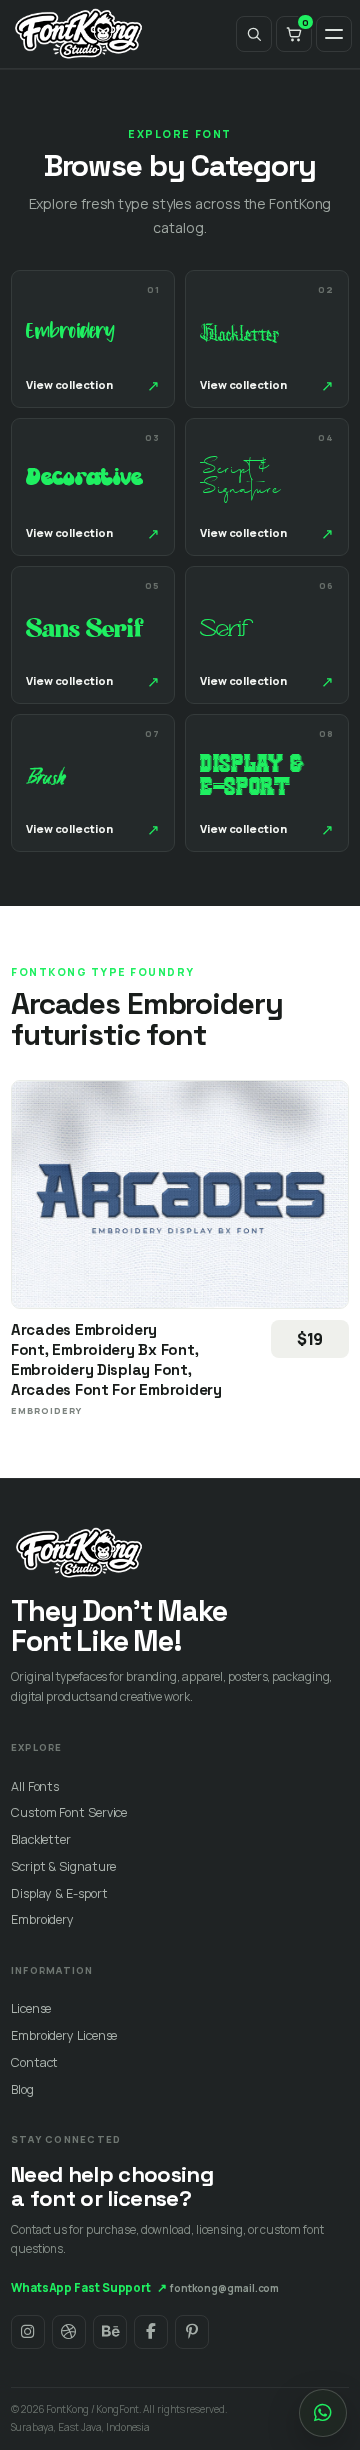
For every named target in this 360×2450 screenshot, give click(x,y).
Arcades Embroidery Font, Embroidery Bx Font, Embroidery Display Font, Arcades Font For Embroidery (116, 1359)
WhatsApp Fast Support (89, 2287)
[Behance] (110, 2332)
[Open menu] (334, 34)
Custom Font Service (69, 1812)
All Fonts (35, 1786)
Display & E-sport (59, 1893)
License (31, 2008)
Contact (34, 2062)
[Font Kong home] (79, 34)
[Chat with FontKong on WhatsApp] (323, 2413)
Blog (22, 2089)
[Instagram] (28, 2332)
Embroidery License (64, 2035)
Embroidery (42, 1919)
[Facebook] (151, 2332)
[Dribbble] (69, 2332)
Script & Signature (63, 1866)
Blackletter (41, 1839)
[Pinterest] (192, 2332)
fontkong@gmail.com (224, 2288)
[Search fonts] (254, 34)
